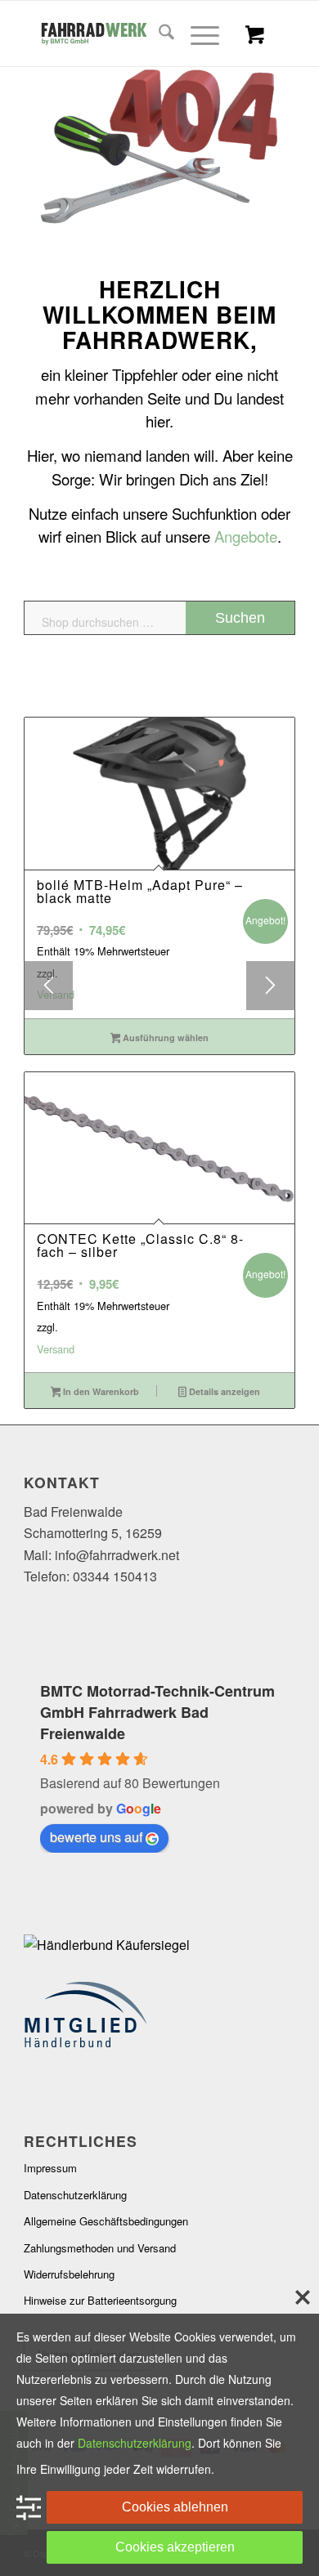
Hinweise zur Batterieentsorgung (100, 2300)
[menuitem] (158, 34)
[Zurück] (48, 986)
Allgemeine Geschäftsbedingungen (106, 2221)
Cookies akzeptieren (175, 2547)
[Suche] (158, 34)
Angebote (246, 536)
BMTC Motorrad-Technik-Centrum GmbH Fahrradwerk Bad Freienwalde (157, 1712)
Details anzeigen (223, 1391)
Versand (56, 994)
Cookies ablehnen (175, 2507)
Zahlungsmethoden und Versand (100, 2248)
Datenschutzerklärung (75, 2195)
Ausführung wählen (164, 1038)
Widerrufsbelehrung (69, 2274)
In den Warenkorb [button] (100, 1391)
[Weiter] (271, 986)
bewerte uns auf (96, 1837)
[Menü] (197, 34)
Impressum (50, 2168)
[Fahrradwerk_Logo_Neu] (132, 34)
